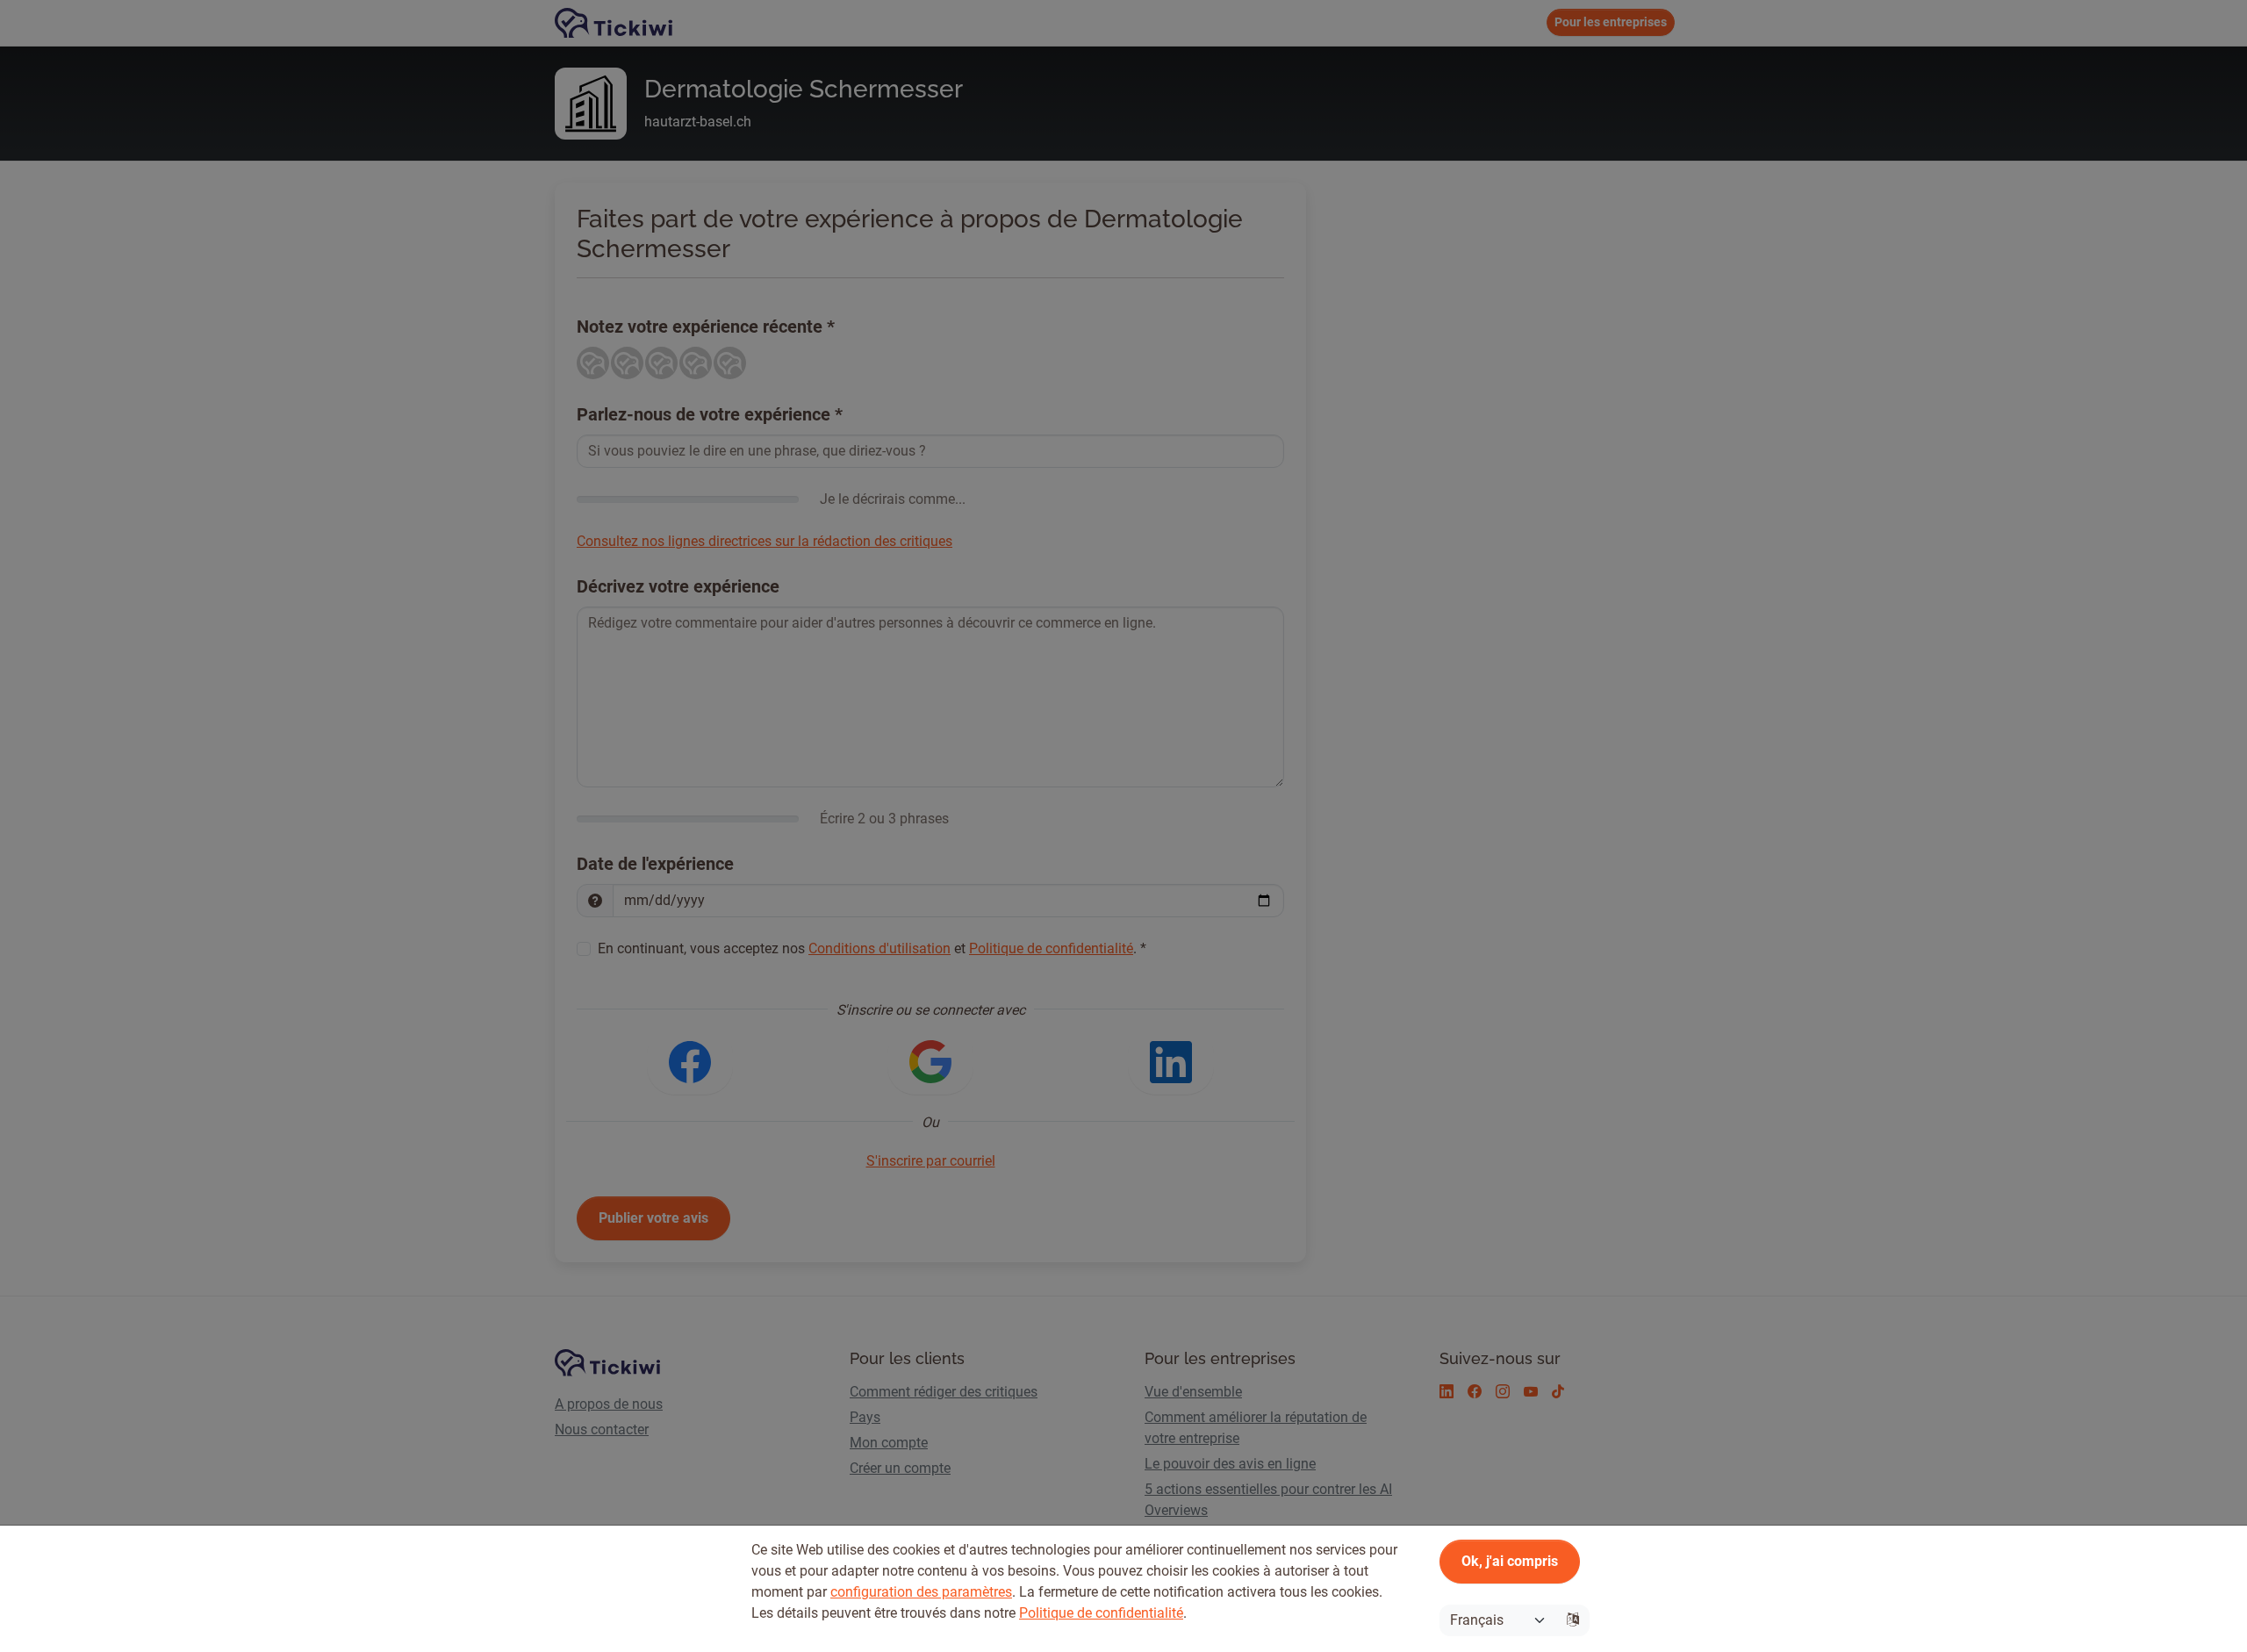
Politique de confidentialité (1101, 1613)
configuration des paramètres (921, 1592)
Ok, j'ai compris (1510, 1561)
